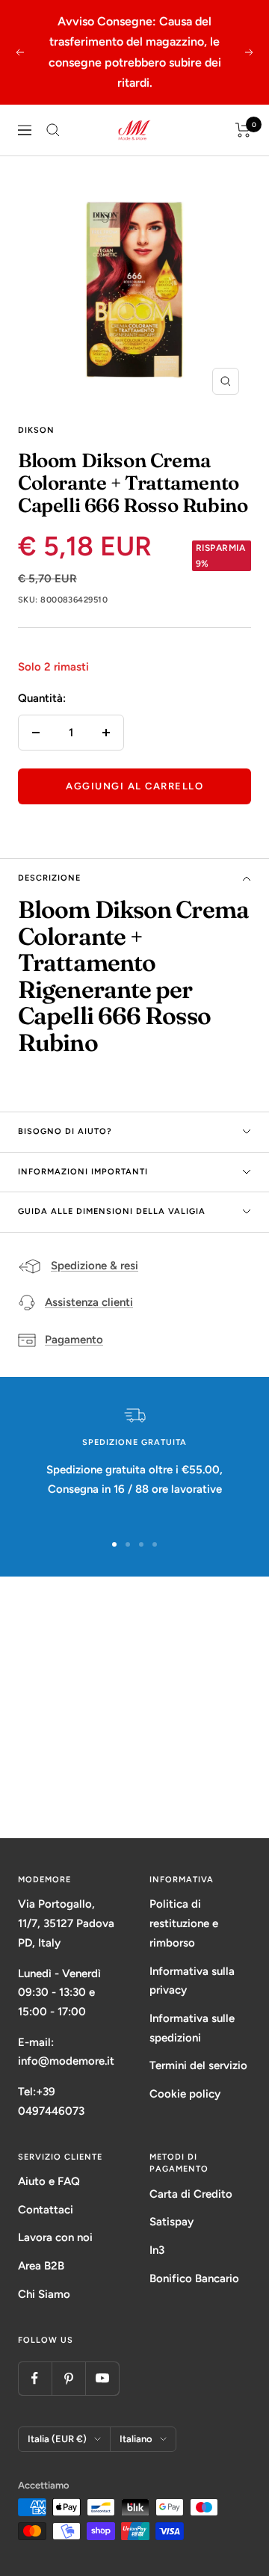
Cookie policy (185, 2094)
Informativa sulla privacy (192, 1981)
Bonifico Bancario (194, 2278)
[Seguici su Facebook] (35, 2378)
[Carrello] (243, 130)
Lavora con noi (55, 2237)
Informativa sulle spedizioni (192, 2028)
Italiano (136, 2439)
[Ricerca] (53, 130)
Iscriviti (135, 1781)
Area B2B (41, 2266)
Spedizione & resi (95, 1266)
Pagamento (74, 1340)
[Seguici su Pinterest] (68, 2378)
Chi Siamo (44, 2294)
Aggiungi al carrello (134, 786)
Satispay (171, 2222)
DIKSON (36, 430)
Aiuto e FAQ (49, 2181)
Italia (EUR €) (57, 2439)
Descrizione (49, 878)
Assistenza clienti (89, 1302)
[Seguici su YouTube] (102, 2378)
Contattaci (46, 2210)
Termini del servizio (198, 2065)
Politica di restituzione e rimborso (184, 1923)
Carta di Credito (191, 2194)
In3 (157, 2250)
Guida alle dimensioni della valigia (112, 1211)
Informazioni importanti (83, 1172)
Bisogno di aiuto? (65, 1131)
